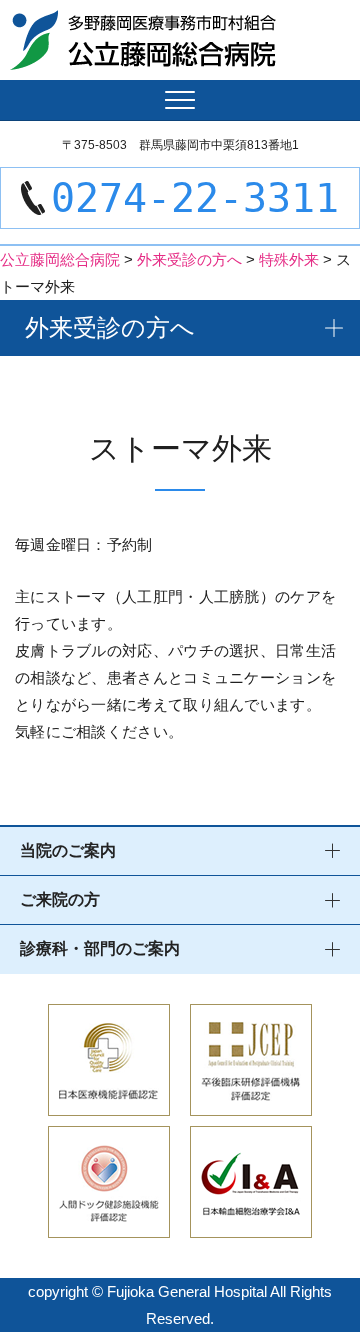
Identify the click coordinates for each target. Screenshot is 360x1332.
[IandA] (251, 1224)
